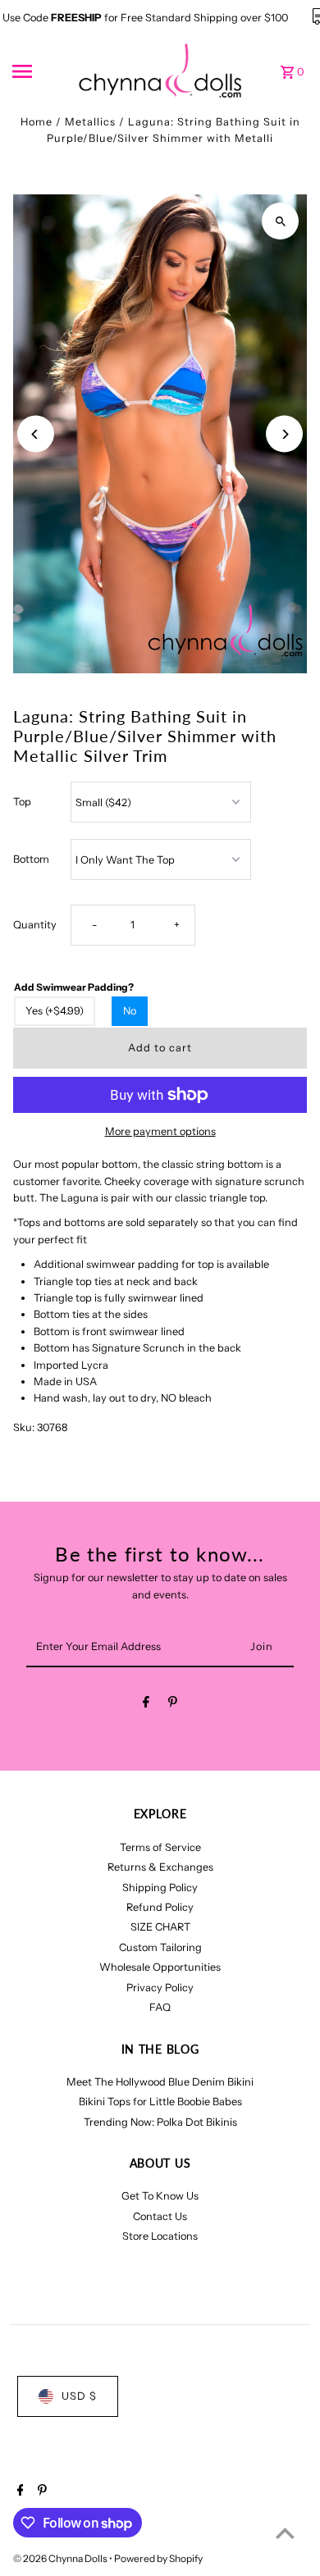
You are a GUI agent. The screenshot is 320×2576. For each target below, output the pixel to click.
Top (22, 802)
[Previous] (36, 434)
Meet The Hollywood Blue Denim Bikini (160, 2082)
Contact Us (160, 2216)
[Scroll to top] (285, 2533)
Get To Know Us (160, 2196)
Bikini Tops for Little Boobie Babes (160, 2102)
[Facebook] (146, 1705)
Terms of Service (160, 1847)
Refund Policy (160, 1907)
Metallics (90, 122)
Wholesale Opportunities (160, 1967)
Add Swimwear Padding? (74, 987)
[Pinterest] (173, 1705)
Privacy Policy (160, 1988)
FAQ (160, 2007)
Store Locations (160, 2236)
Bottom (31, 859)
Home (37, 122)
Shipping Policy (160, 1888)
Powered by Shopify (158, 2558)
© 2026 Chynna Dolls (61, 2558)
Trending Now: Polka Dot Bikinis (160, 2122)
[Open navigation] (40, 71)
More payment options (160, 1131)
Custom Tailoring (160, 1947)
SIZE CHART (160, 1927)
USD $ (79, 2396)
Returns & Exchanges (160, 1867)
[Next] (284, 434)
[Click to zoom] (280, 221)
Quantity (35, 925)
